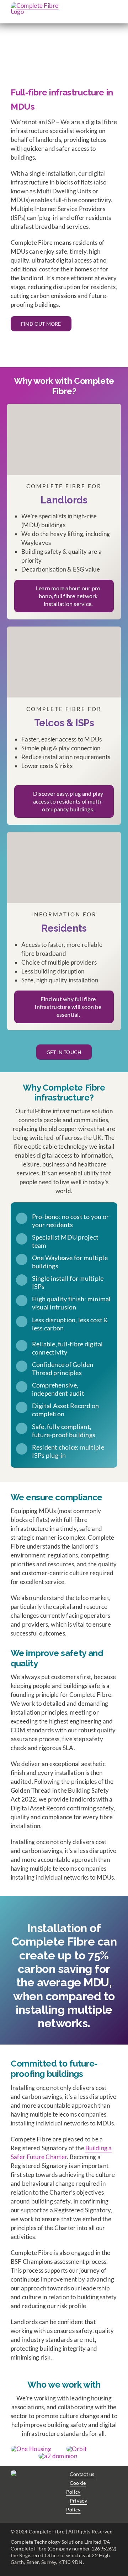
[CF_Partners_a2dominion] (58, 2456)
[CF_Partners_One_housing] (31, 2449)
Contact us (82, 2474)
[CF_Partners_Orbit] (76, 2449)
